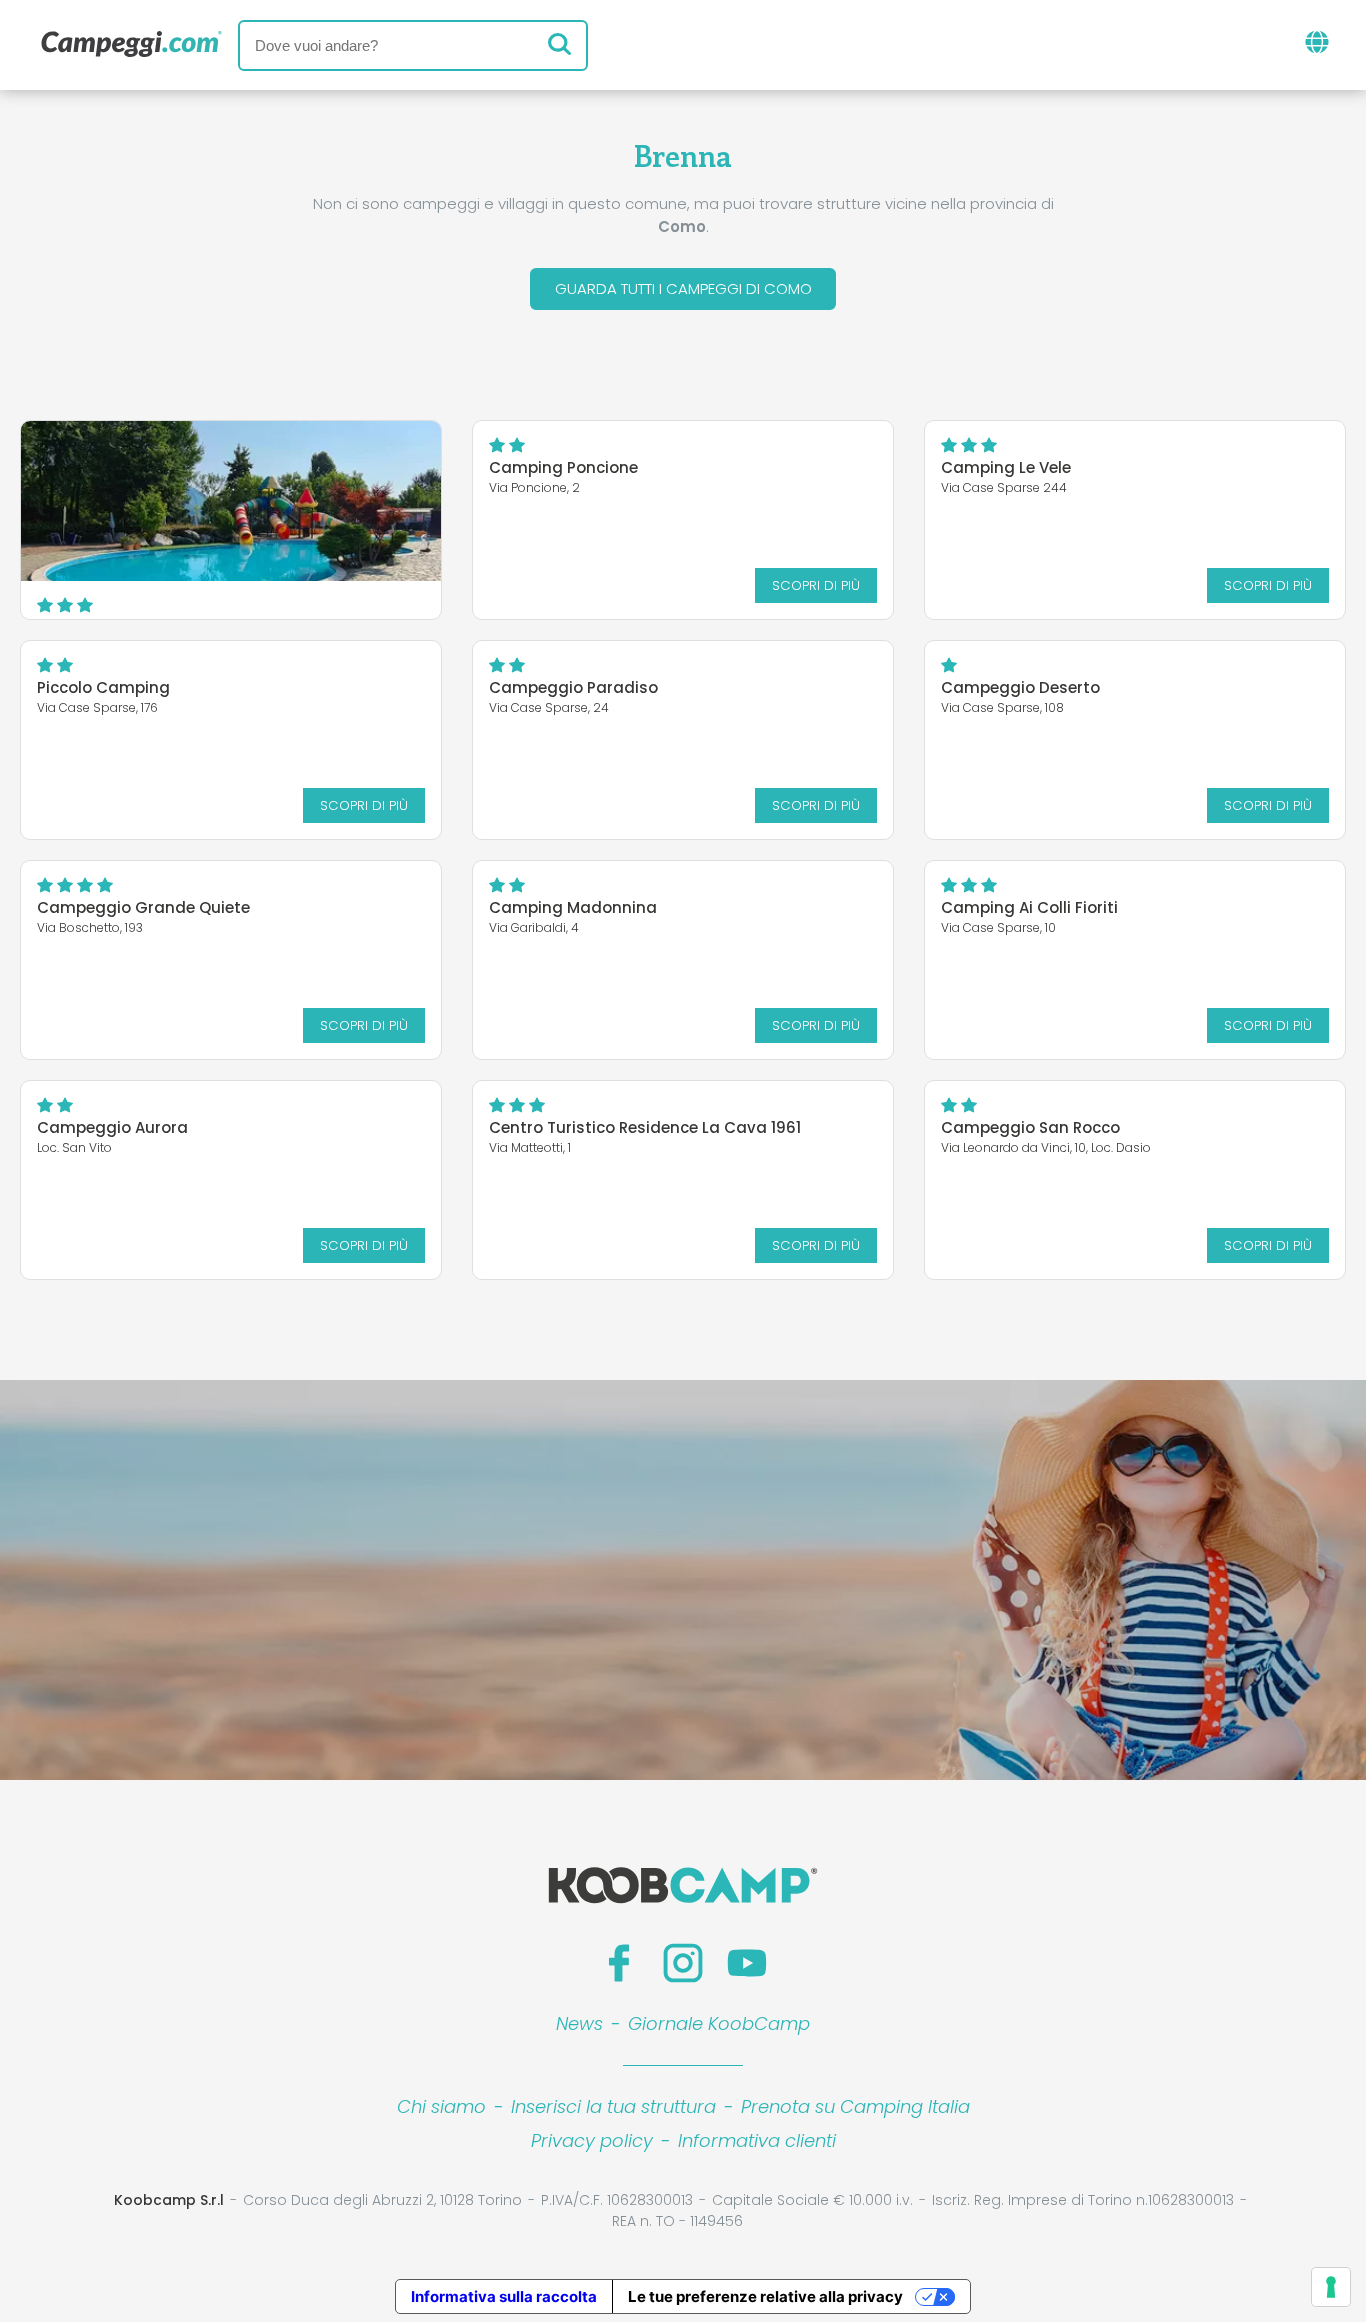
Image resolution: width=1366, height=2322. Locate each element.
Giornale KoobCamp (719, 2023)
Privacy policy (592, 2140)
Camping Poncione (563, 467)
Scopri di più (816, 585)
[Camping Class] (231, 501)
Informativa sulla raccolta (504, 2296)
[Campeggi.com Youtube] (747, 1963)
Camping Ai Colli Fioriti (1029, 907)
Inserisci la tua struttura (613, 2106)
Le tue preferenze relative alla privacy (765, 2296)
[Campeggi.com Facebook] (619, 1963)
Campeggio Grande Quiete (143, 907)
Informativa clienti (757, 2140)
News (579, 2023)
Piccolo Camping (103, 687)
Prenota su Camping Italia (855, 2106)
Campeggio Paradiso (573, 687)
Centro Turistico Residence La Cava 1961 (645, 1127)
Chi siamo (441, 2106)
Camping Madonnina (573, 907)
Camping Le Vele (1006, 467)
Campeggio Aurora (112, 1127)
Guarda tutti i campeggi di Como (683, 288)
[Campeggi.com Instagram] (683, 1963)
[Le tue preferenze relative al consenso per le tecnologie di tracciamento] (1331, 2287)
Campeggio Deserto (1020, 687)
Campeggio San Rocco (1030, 1127)
